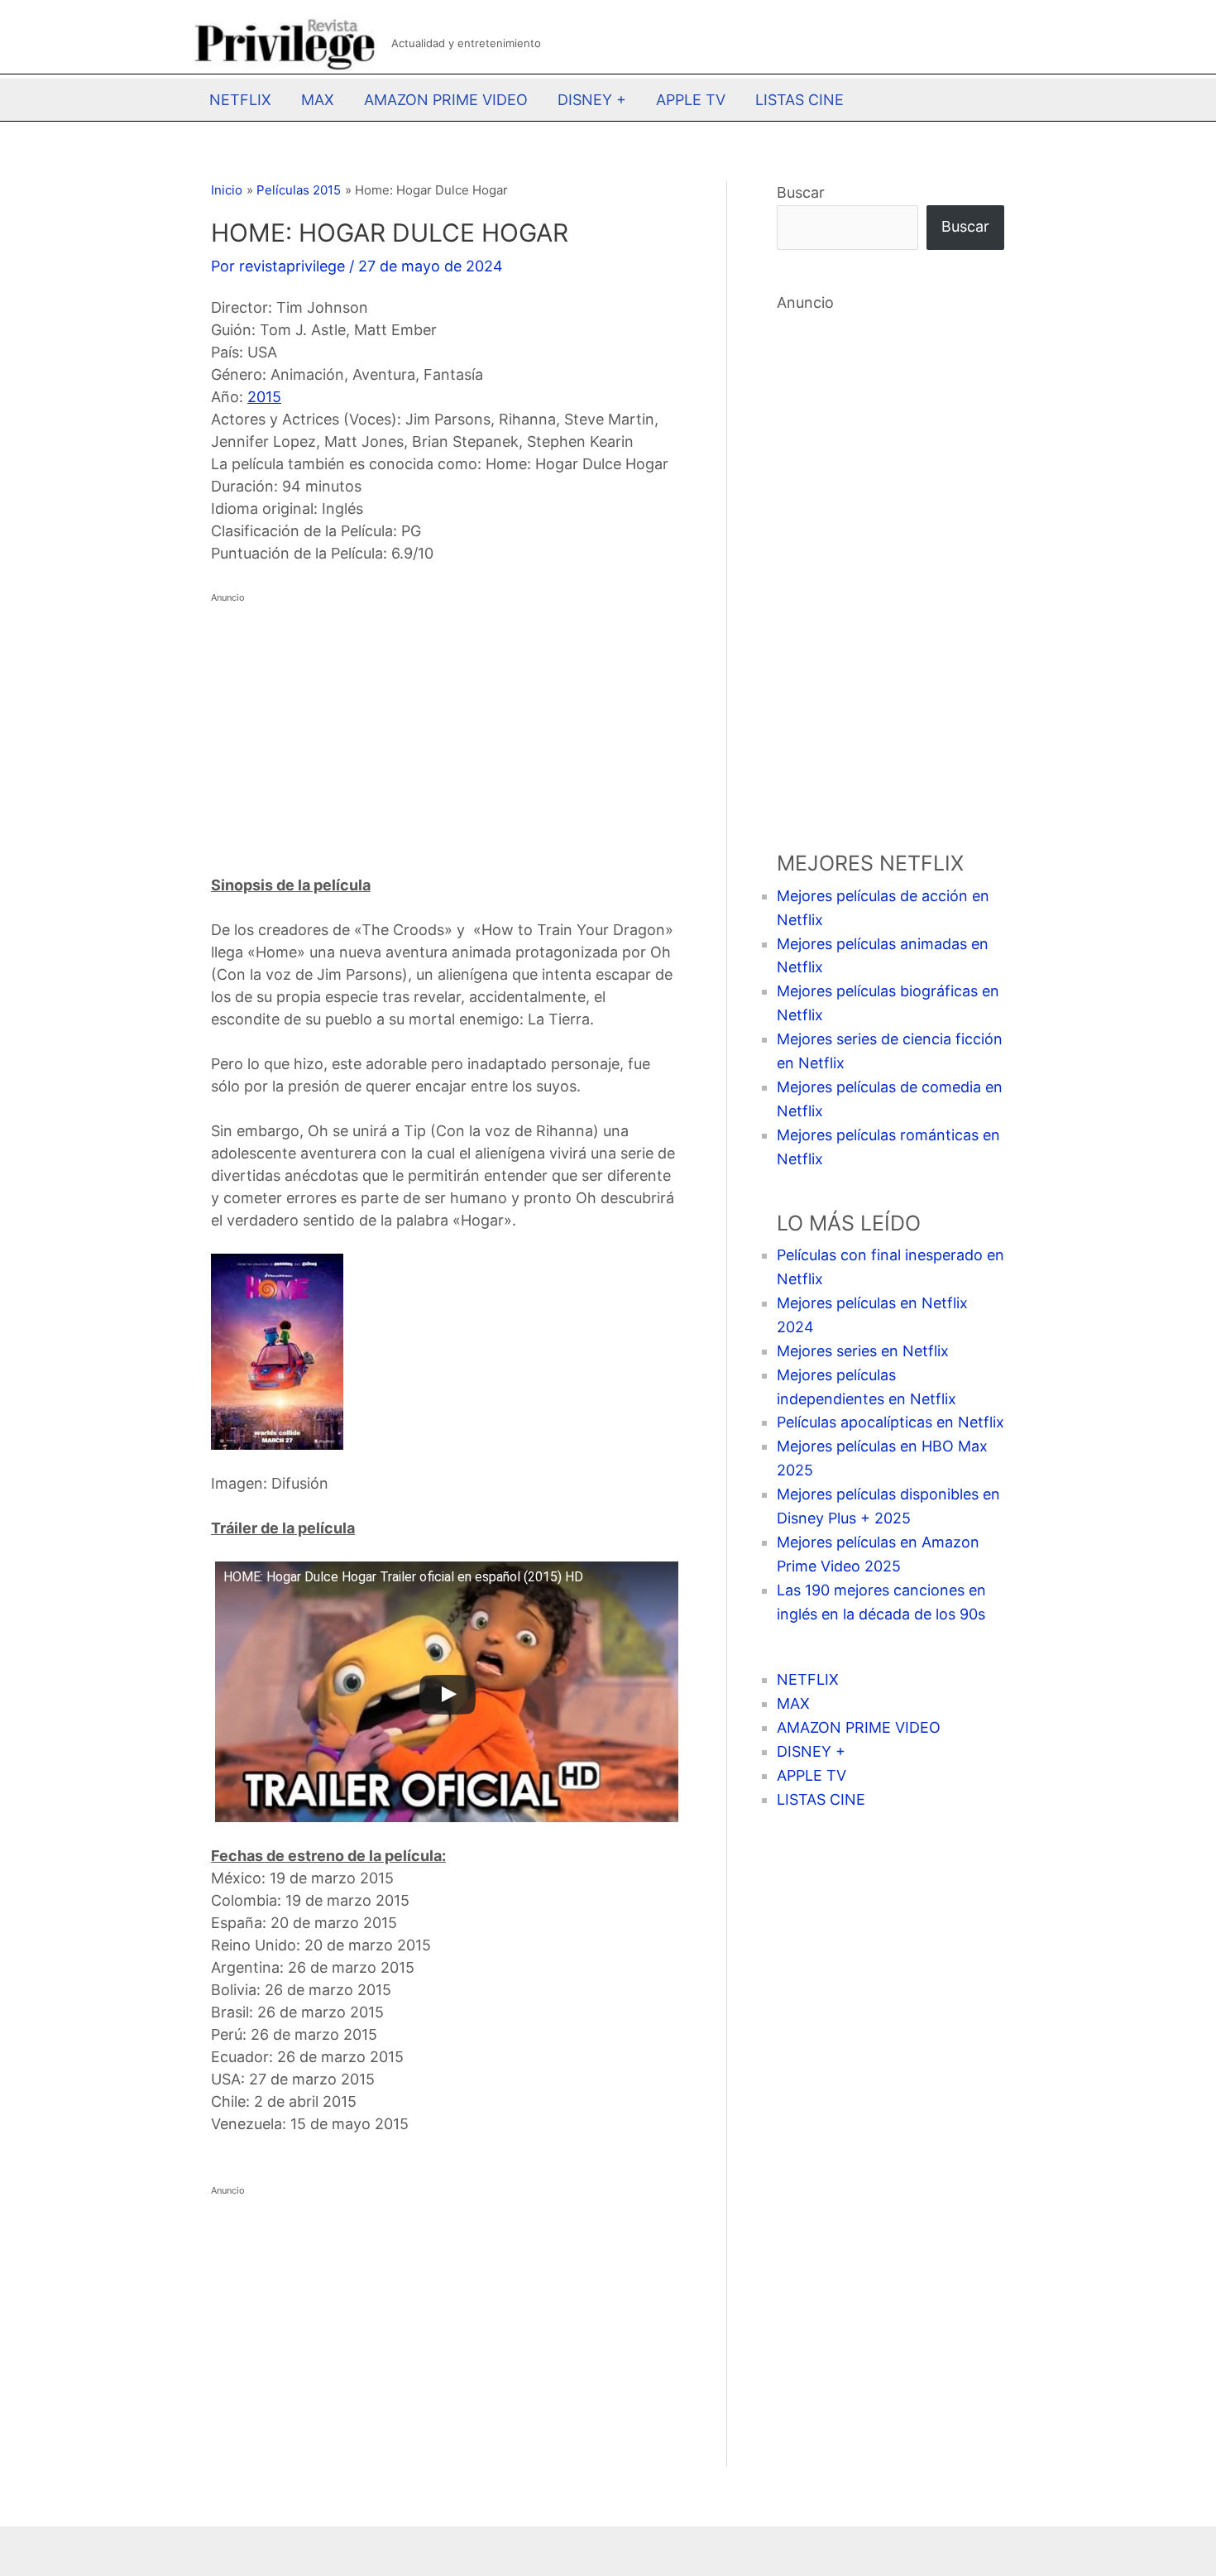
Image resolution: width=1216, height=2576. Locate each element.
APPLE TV (691, 100)
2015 (264, 397)
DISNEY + (592, 100)
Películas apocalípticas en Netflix (890, 1422)
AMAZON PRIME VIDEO (446, 100)
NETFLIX (240, 100)
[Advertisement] (444, 725)
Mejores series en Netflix (863, 1351)
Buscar (801, 192)
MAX (318, 100)
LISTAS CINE (799, 100)
